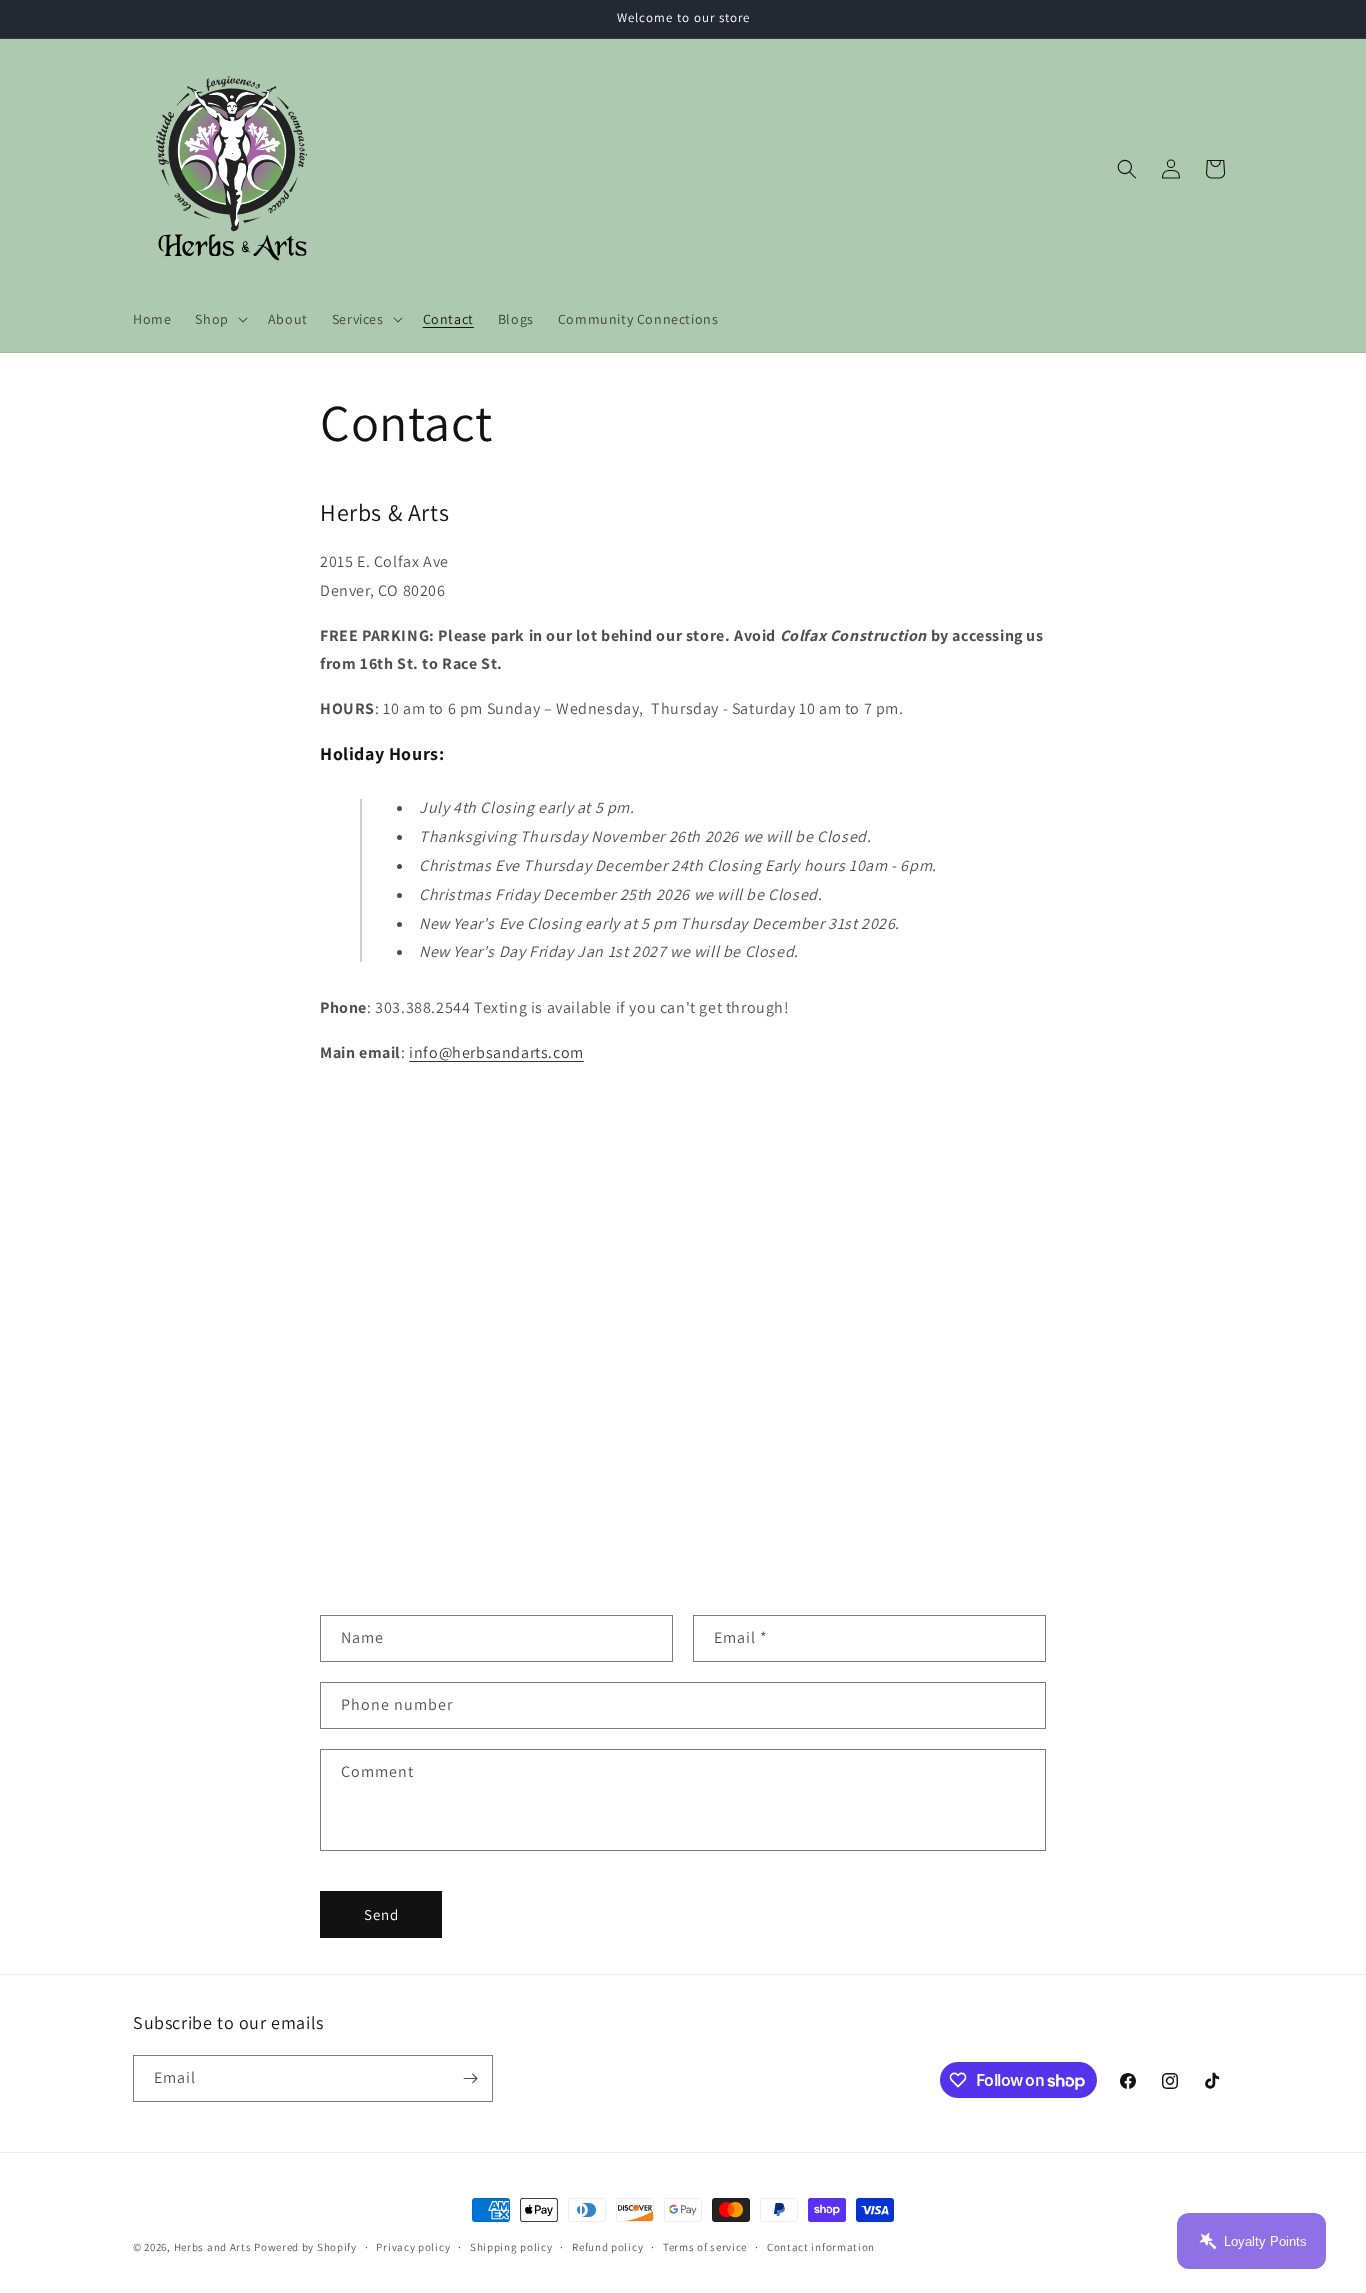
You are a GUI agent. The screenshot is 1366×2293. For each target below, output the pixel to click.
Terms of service (705, 2247)
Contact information (821, 2247)
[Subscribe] (470, 2078)
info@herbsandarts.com (496, 1052)
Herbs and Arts (213, 2247)
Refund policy (607, 2247)
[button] (219, 319)
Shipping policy (511, 2247)
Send (381, 1914)
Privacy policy (413, 2247)
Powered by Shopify (305, 2247)
